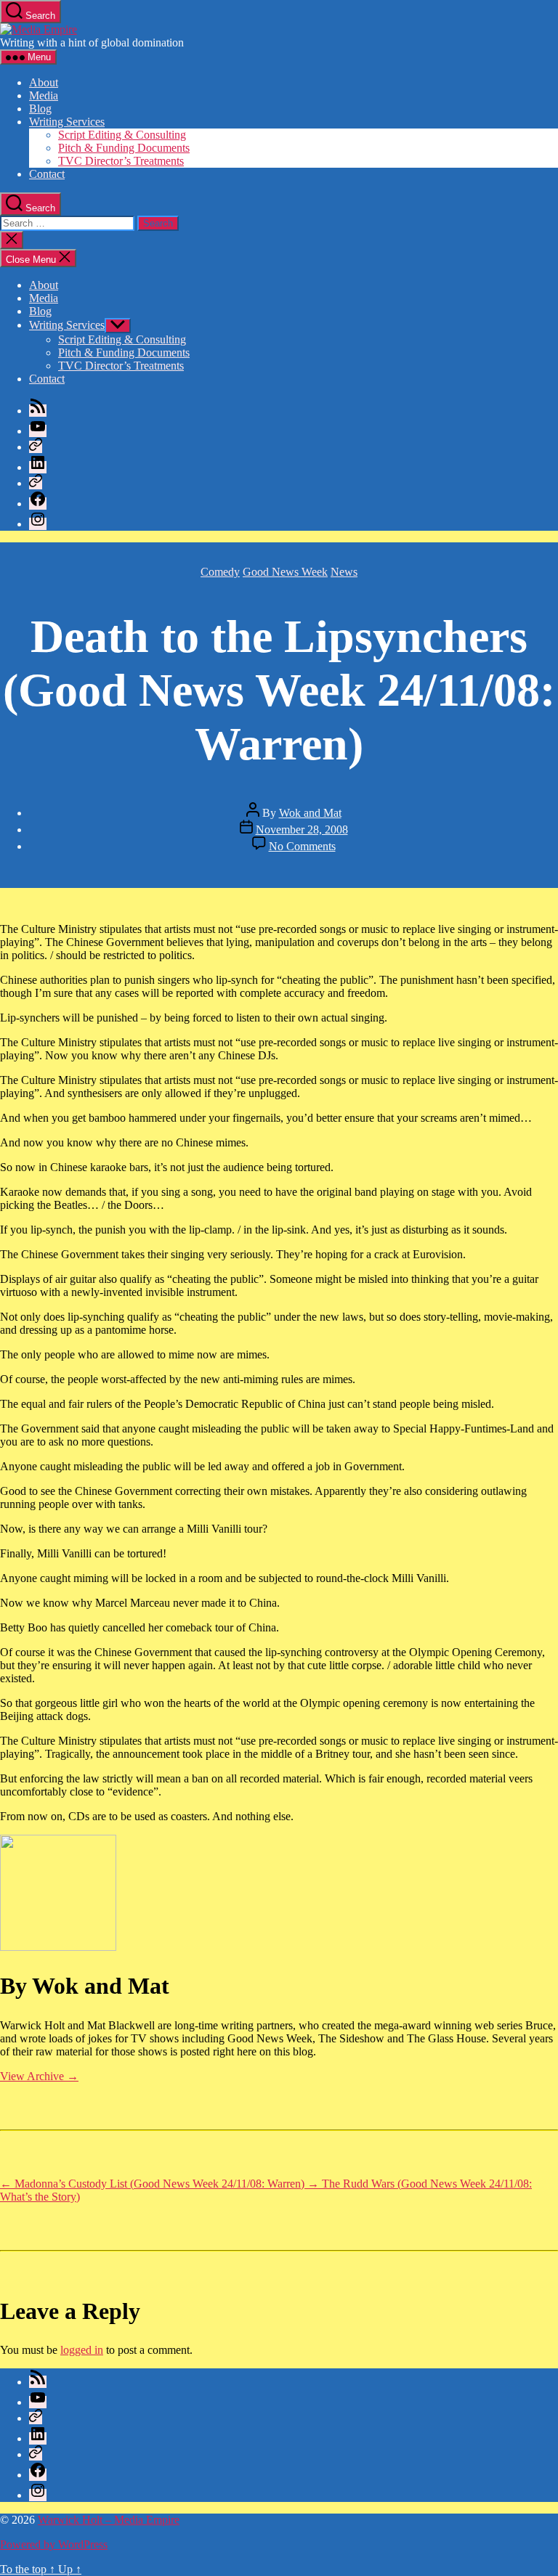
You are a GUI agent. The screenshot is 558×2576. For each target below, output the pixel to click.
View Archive (39, 2076)
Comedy (220, 572)
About (44, 82)
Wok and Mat (310, 813)
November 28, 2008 (302, 830)
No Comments (302, 846)
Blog (40, 109)
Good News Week (285, 572)
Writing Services (67, 122)
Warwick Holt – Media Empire (109, 2520)
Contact (47, 174)
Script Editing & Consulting (122, 135)
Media (44, 95)
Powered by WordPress (54, 2544)
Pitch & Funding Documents (124, 148)
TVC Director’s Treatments (121, 161)
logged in (82, 2350)
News (344, 572)
